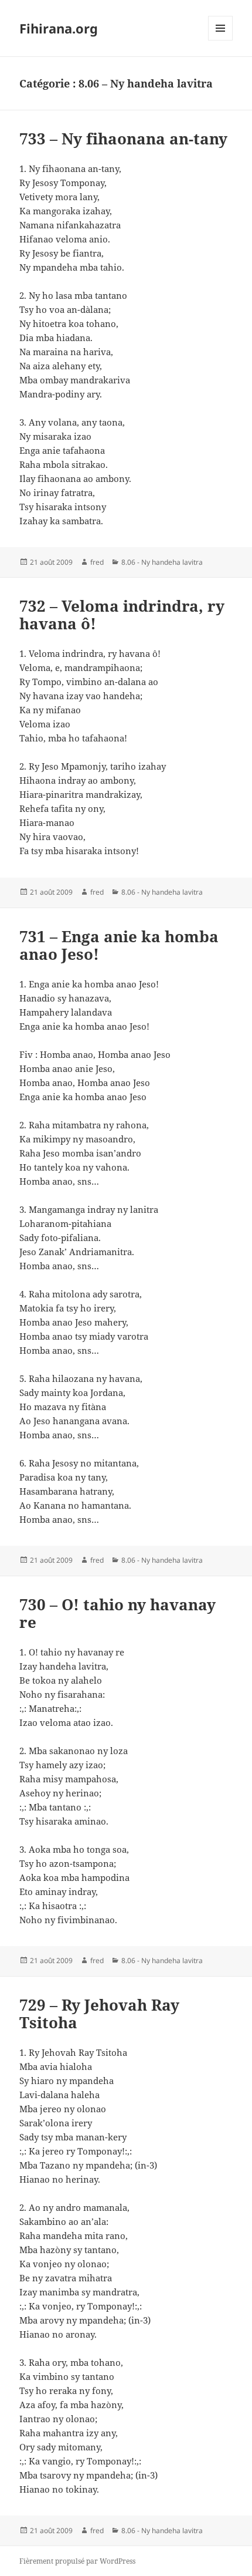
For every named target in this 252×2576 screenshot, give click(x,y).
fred (97, 562)
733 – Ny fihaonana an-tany (123, 139)
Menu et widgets (221, 40)
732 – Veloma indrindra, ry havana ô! (122, 615)
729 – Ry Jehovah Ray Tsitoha (99, 2014)
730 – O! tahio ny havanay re (118, 1613)
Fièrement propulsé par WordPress (77, 2561)
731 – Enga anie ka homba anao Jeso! (119, 945)
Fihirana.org (59, 28)
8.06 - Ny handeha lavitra (162, 562)
